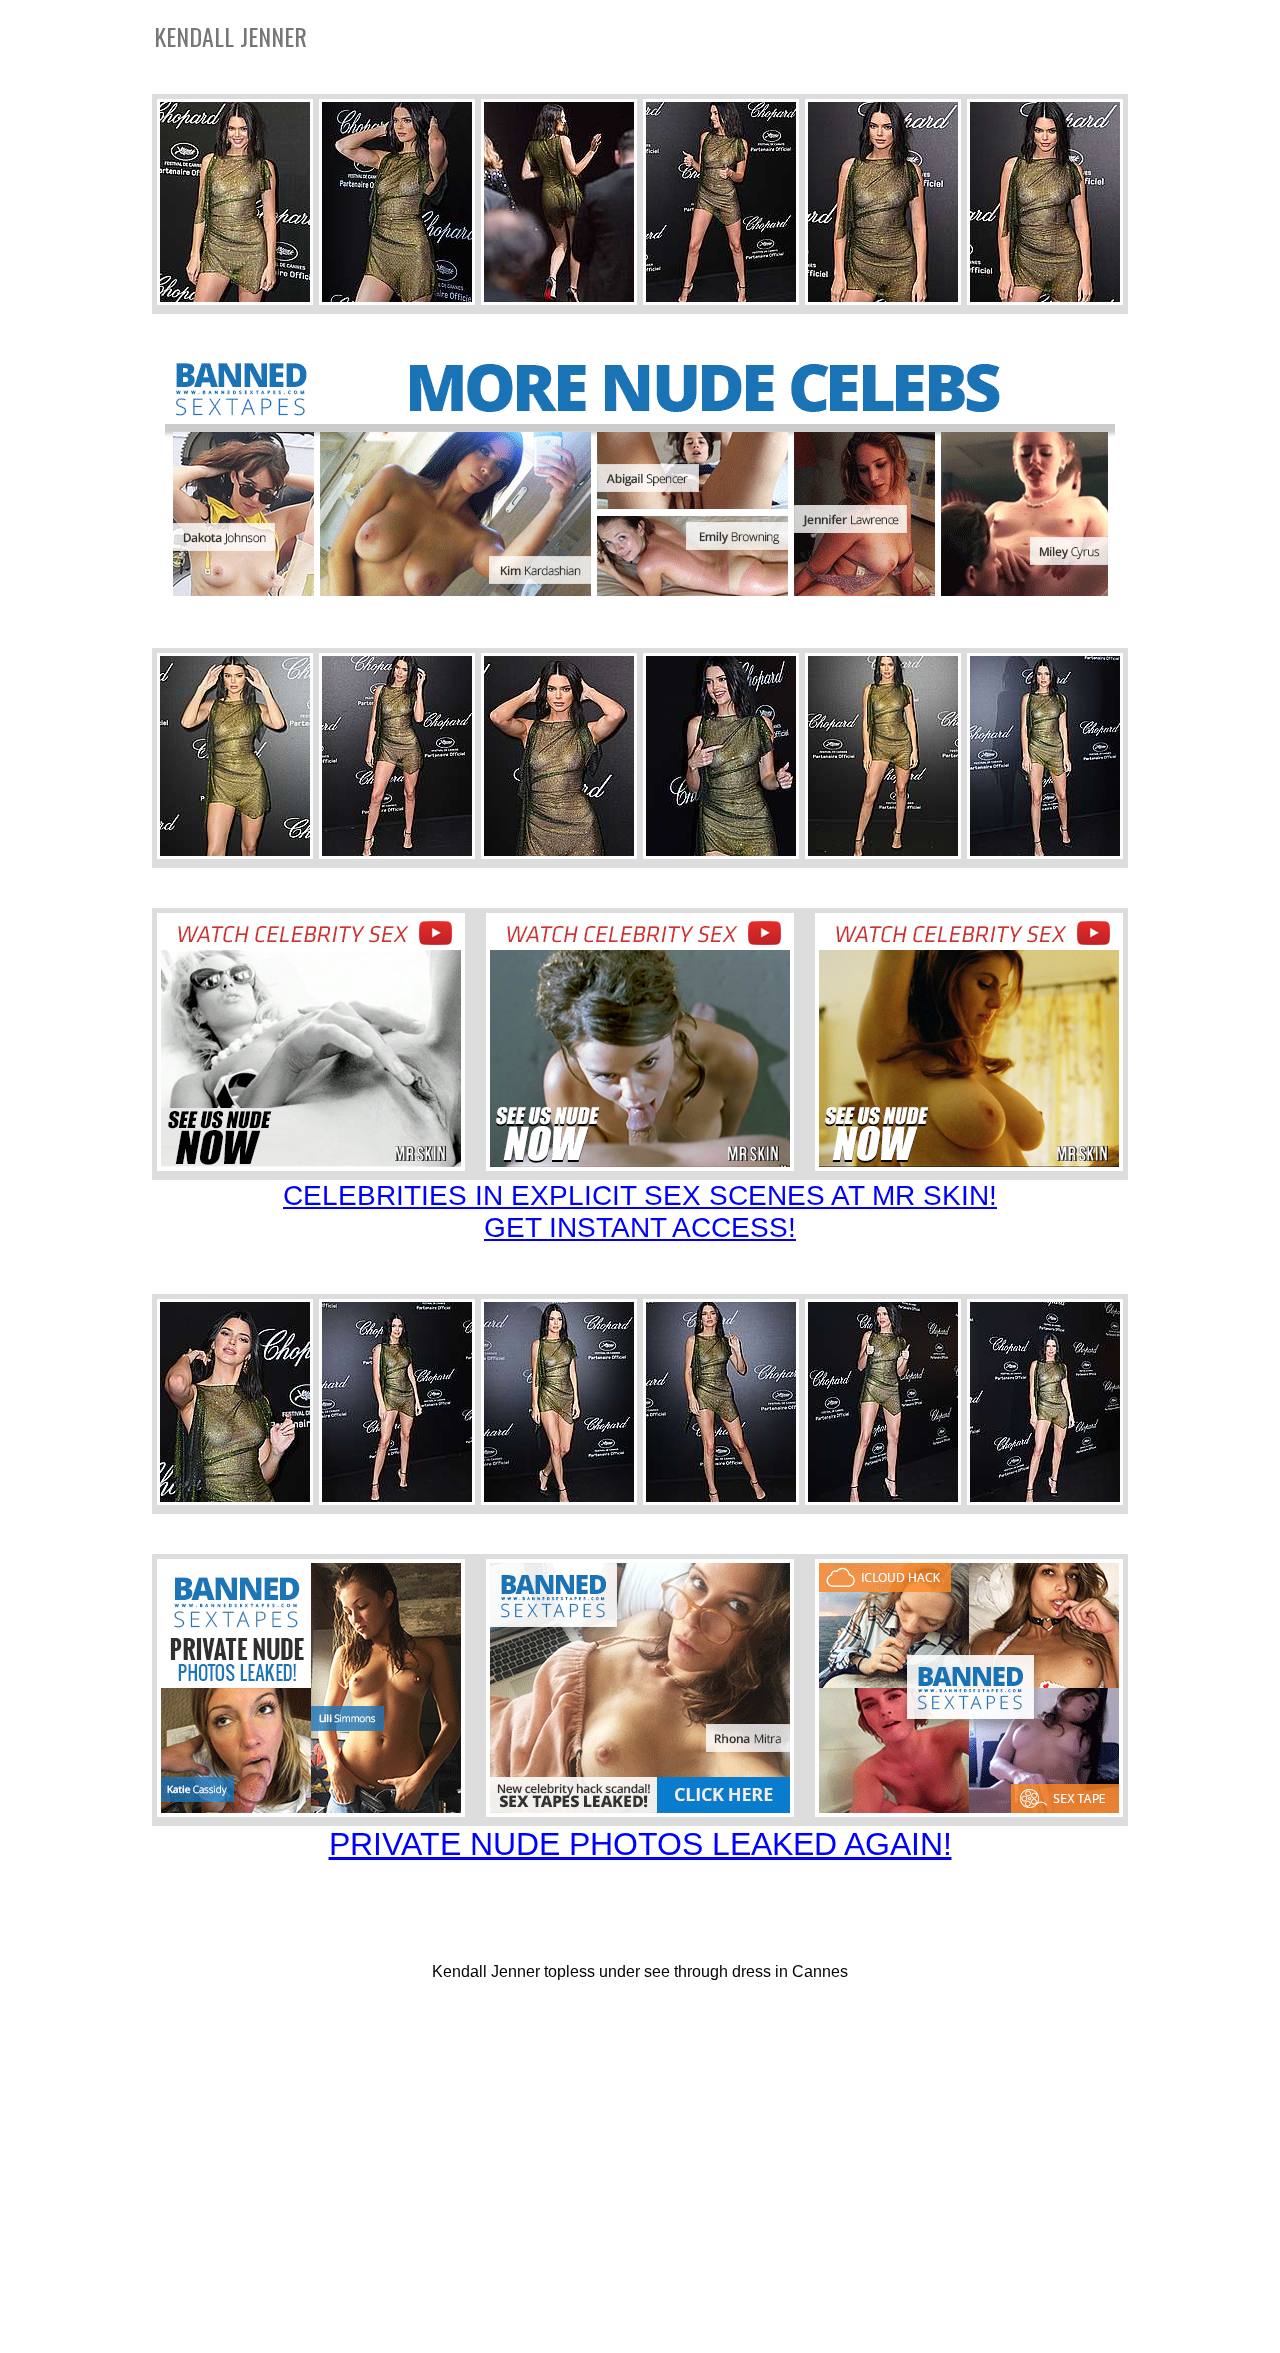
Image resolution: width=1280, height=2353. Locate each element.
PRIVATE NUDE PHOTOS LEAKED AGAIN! (640, 1844)
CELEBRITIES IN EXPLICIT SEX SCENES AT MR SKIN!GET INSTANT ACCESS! (640, 1211)
